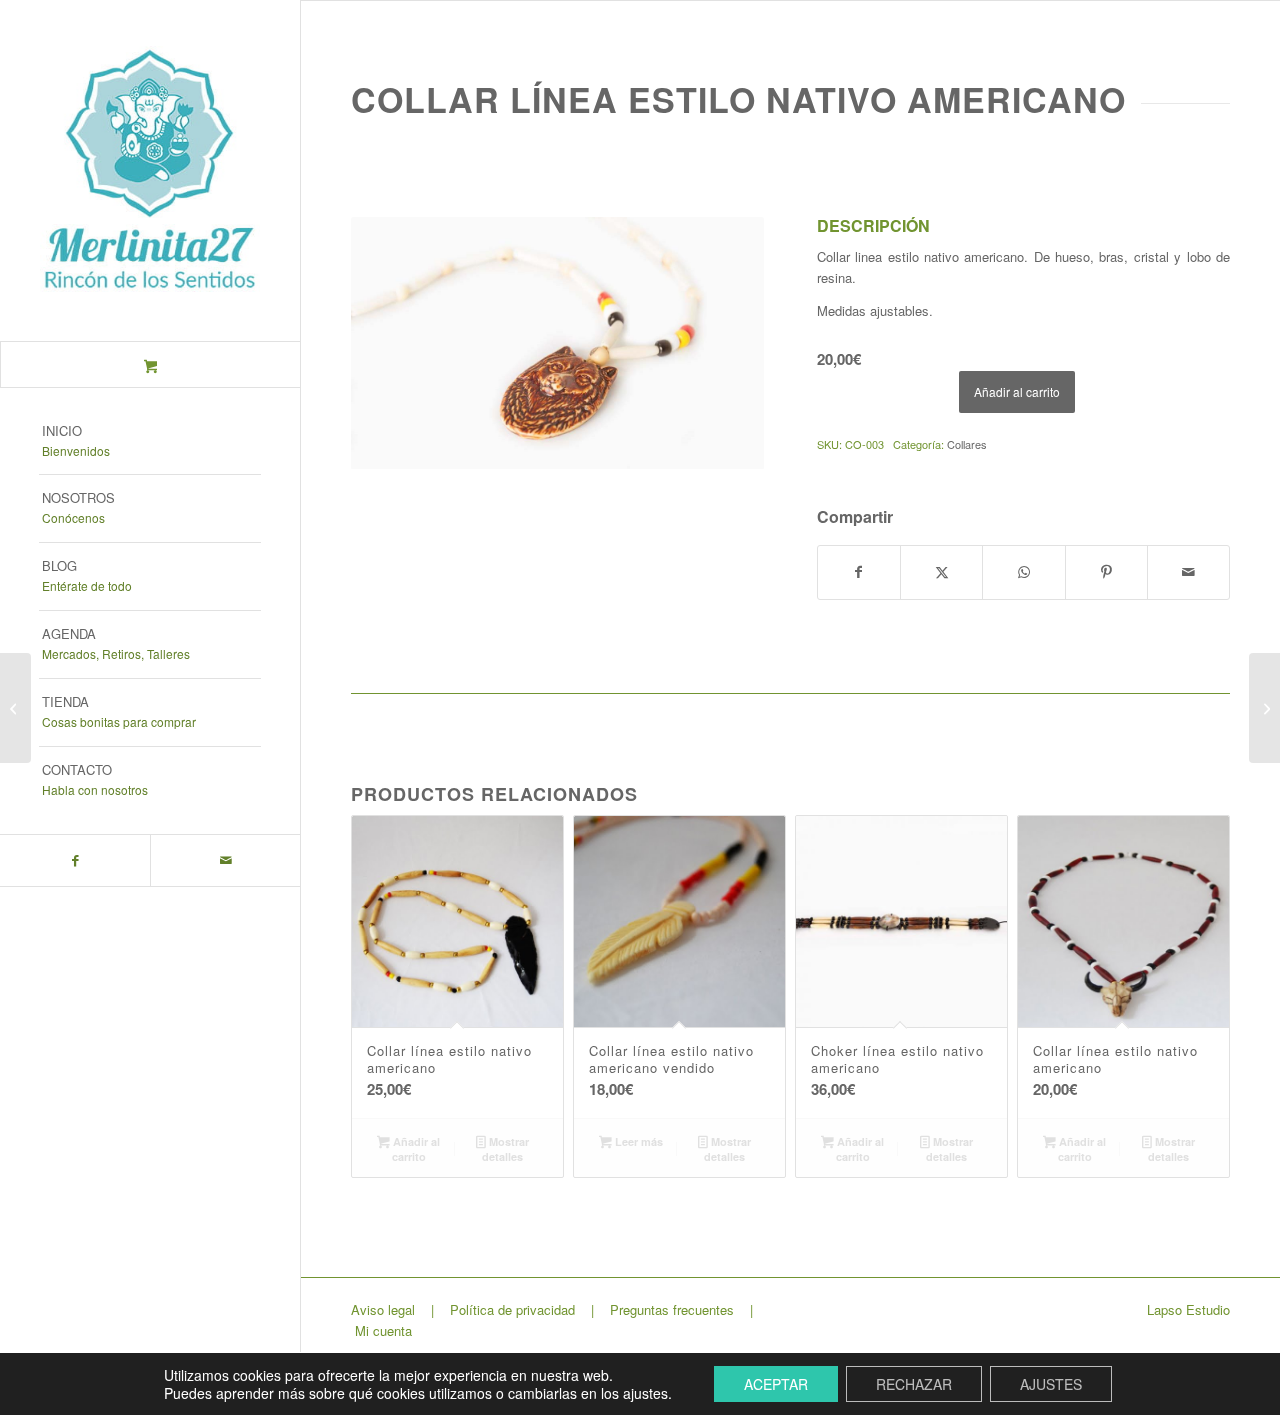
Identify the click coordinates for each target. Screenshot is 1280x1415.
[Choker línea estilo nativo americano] (15, 708)
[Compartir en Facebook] (859, 572)
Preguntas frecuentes (672, 1309)
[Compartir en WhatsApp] (1023, 572)
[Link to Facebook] (75, 860)
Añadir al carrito (1017, 391)
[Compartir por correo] (1188, 572)
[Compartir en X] (941, 572)
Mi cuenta (383, 1330)
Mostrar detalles (505, 1149)
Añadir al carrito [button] (415, 1149)
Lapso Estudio (1188, 1309)
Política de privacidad (512, 1309)
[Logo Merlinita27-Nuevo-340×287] (150, 170)
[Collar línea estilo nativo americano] (1264, 708)
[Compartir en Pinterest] (1106, 572)
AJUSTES (1051, 1384)
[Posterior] (719, 343)
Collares (967, 444)
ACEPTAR (776, 1384)
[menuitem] (150, 442)
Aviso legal (383, 1309)
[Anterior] (396, 343)
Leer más (637, 1141)
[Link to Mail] (225, 860)
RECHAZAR (914, 1384)
